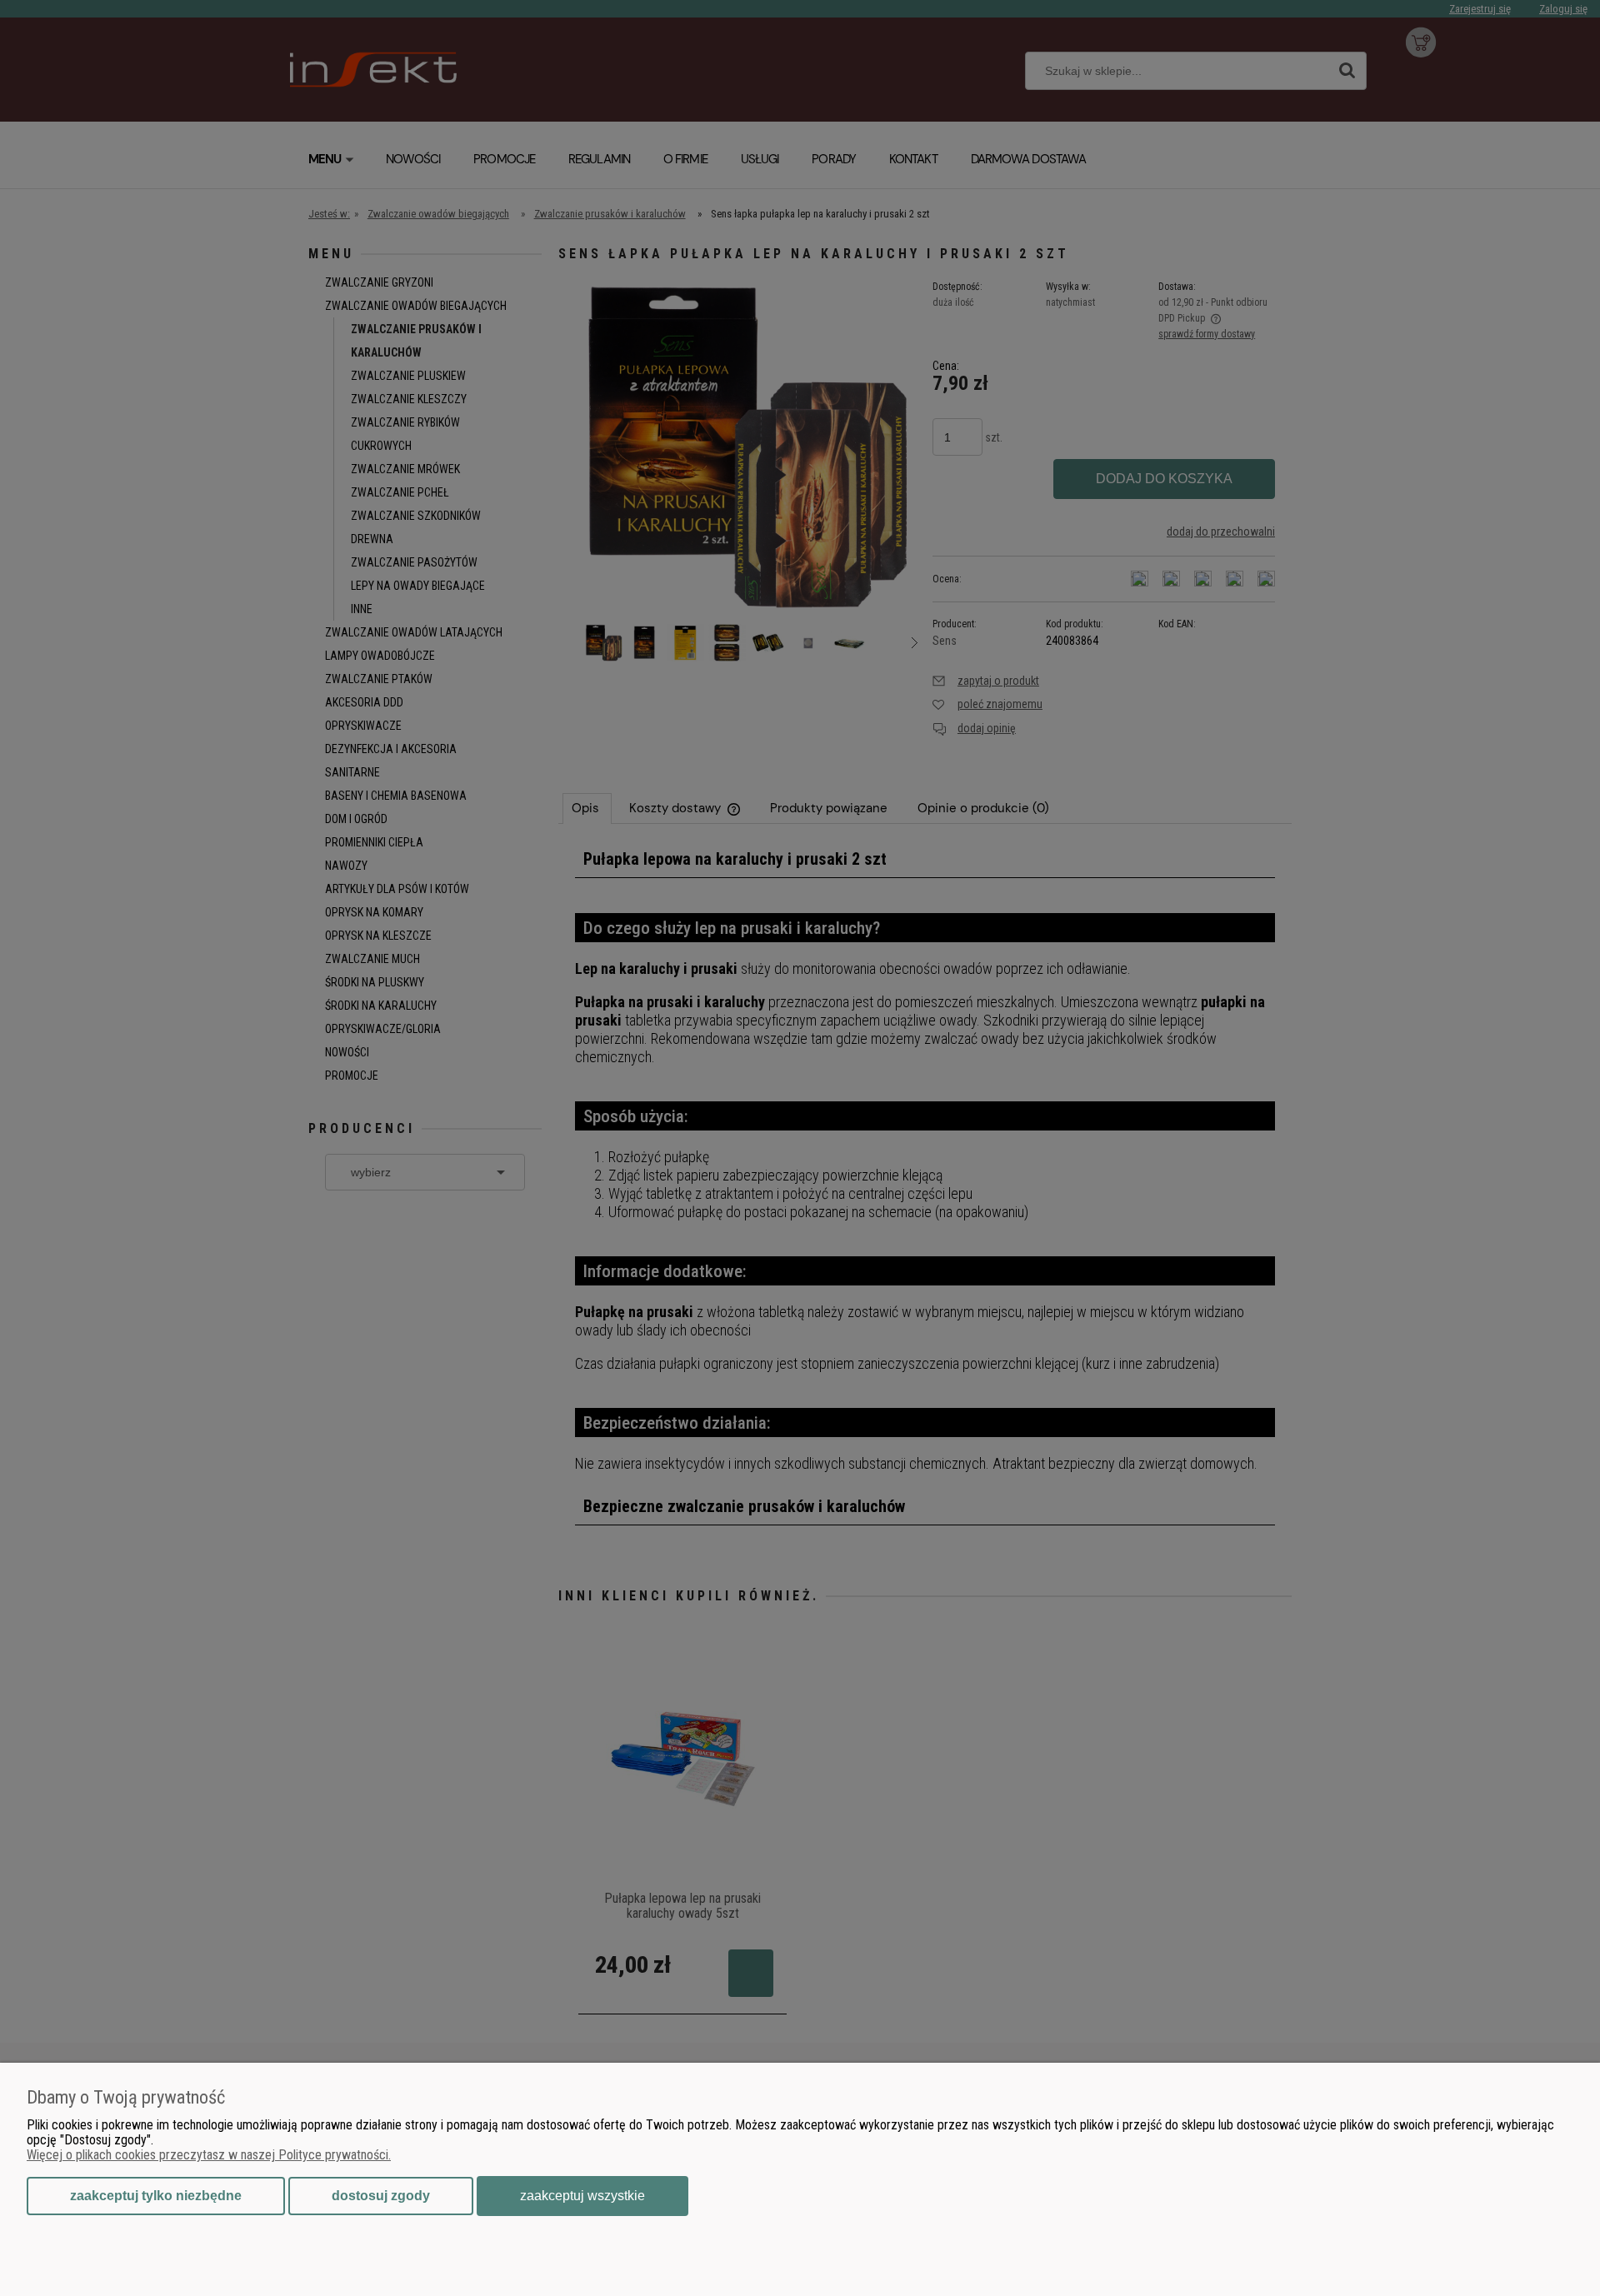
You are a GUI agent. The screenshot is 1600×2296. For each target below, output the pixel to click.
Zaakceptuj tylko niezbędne (156, 2196)
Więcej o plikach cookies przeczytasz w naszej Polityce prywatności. (209, 2155)
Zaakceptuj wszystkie (582, 2196)
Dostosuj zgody (381, 2196)
